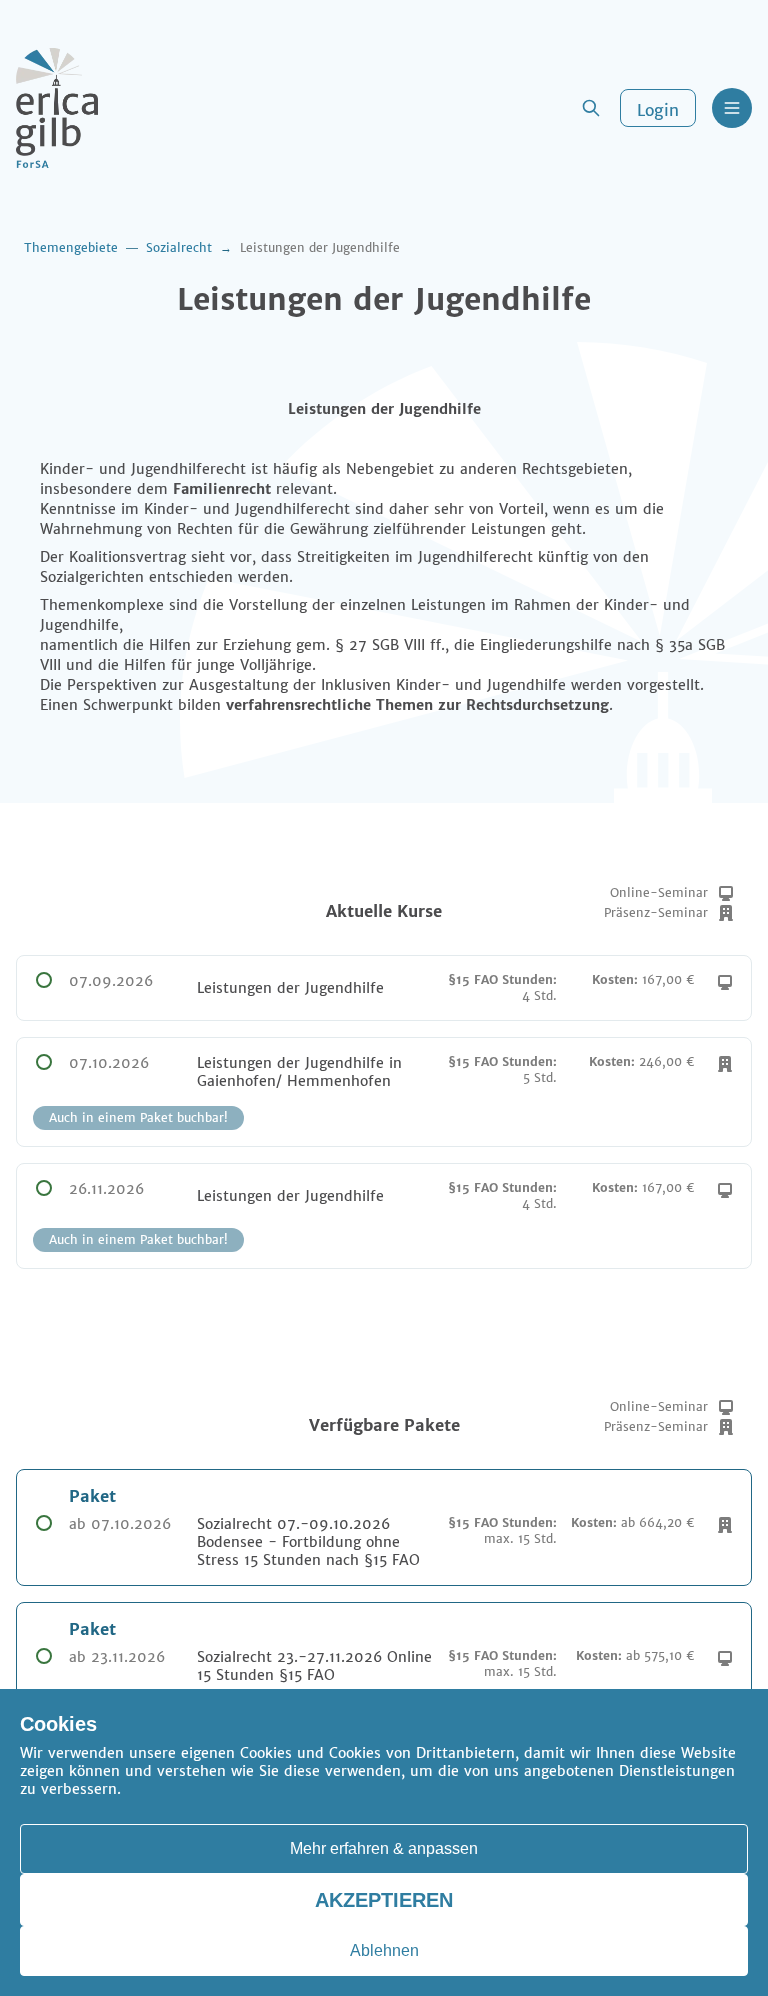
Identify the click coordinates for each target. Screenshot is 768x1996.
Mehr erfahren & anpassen (384, 1848)
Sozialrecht (179, 247)
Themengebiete (71, 247)
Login (658, 110)
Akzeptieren (384, 1900)
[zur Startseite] (57, 108)
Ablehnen (384, 1950)
